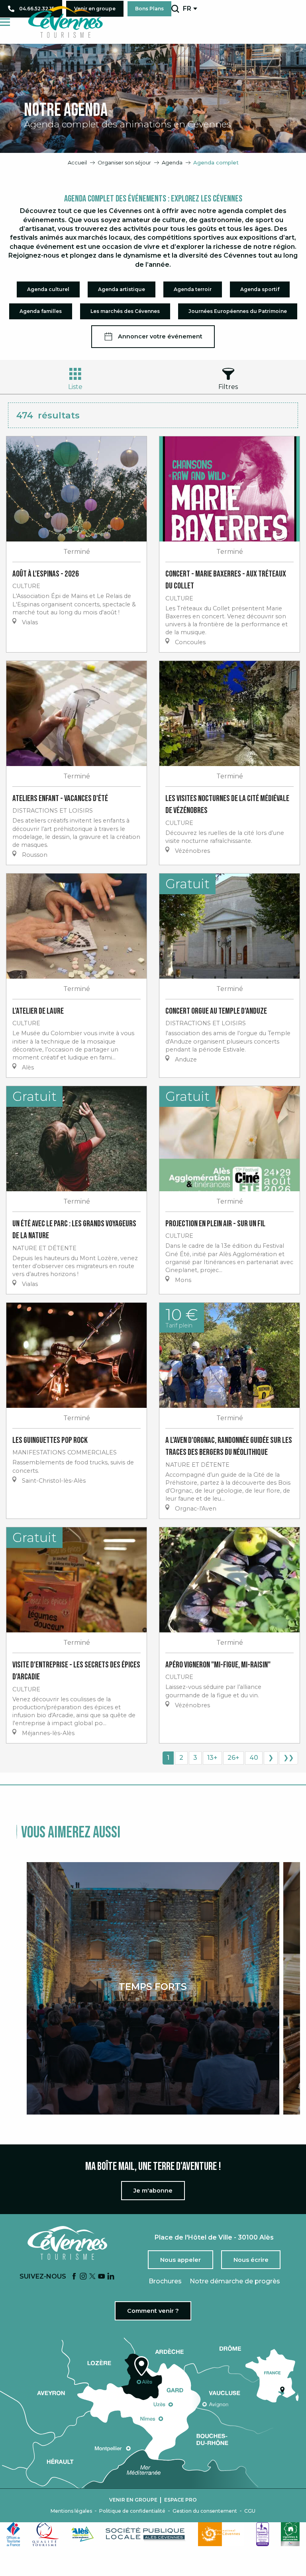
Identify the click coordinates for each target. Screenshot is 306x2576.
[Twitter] (92, 2277)
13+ (212, 1758)
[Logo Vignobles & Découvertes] (290, 2534)
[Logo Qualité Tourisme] (46, 2534)
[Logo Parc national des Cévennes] (221, 2534)
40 (254, 1758)
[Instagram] (83, 2277)
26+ (233, 1758)
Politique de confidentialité (132, 2511)
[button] (175, 9)
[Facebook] (74, 2277)
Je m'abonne (153, 2191)
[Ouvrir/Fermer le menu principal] (5, 22)
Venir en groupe (133, 2500)
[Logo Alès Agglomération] (82, 2534)
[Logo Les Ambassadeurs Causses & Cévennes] (263, 2534)
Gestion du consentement (205, 2511)
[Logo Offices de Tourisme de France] (14, 2534)
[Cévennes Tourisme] (65, 22)
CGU (250, 2511)
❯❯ (288, 1758)
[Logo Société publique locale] (146, 2534)
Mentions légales (71, 2511)
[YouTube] (102, 2277)
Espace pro (180, 2500)
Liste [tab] (75, 387)
